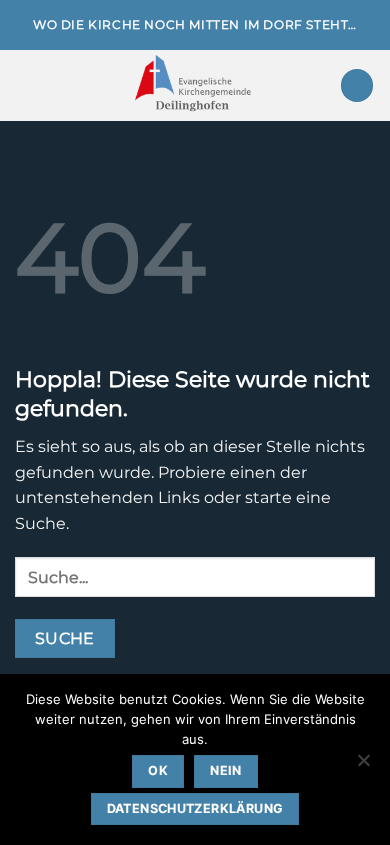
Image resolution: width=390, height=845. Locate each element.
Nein (226, 770)
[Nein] (363, 766)
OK (158, 770)
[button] (27, 85)
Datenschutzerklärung (195, 808)
